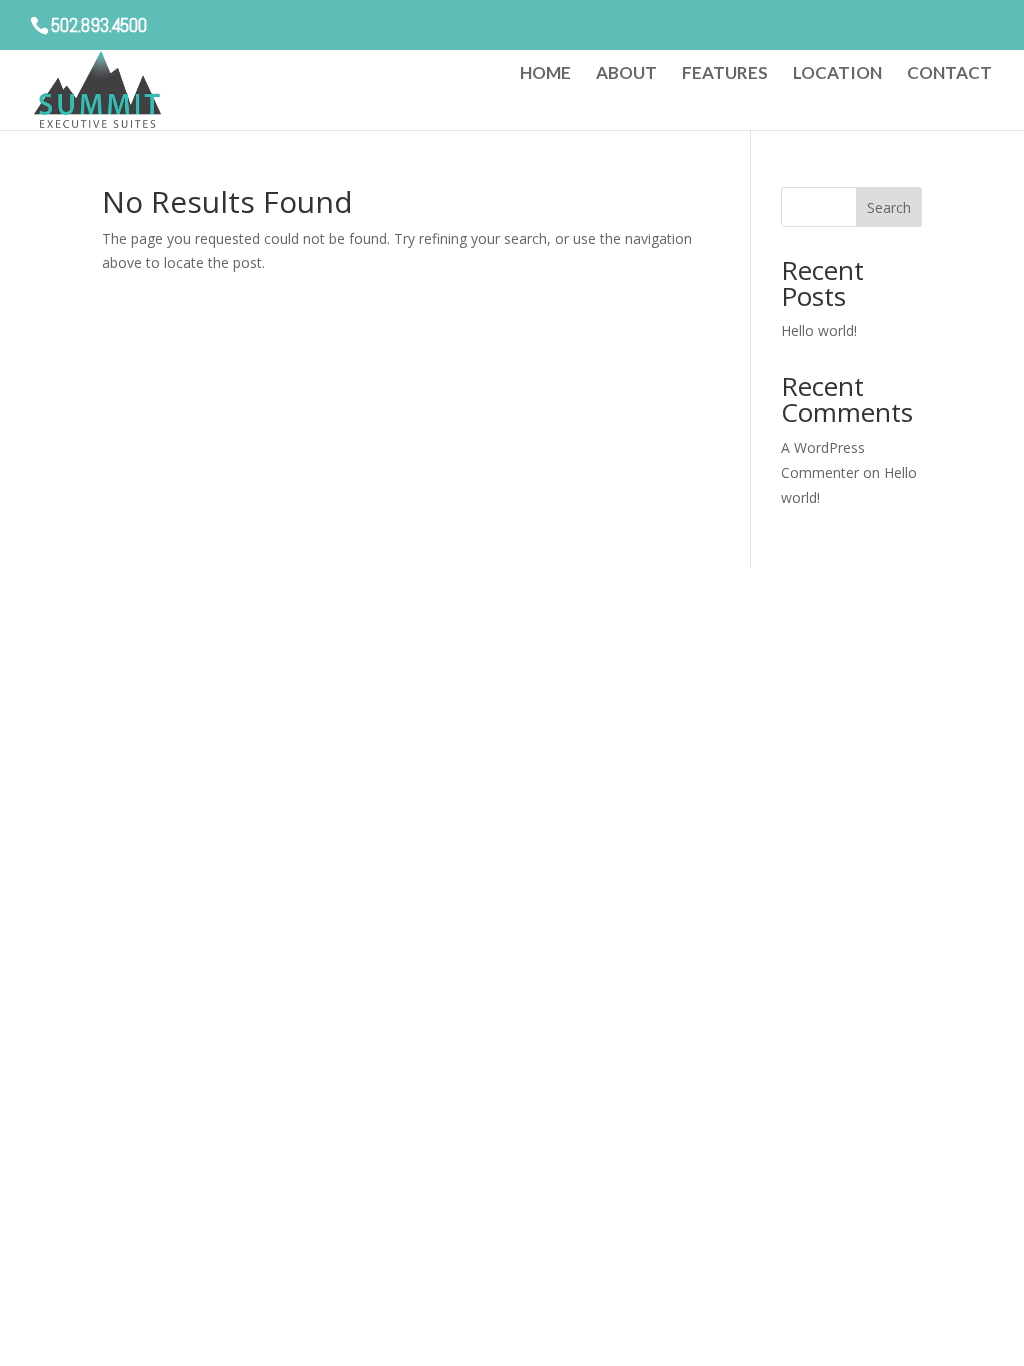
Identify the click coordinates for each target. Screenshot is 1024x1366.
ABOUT (626, 74)
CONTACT (949, 74)
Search (889, 207)
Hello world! (819, 330)
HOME (545, 74)
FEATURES (725, 74)
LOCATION (837, 74)
